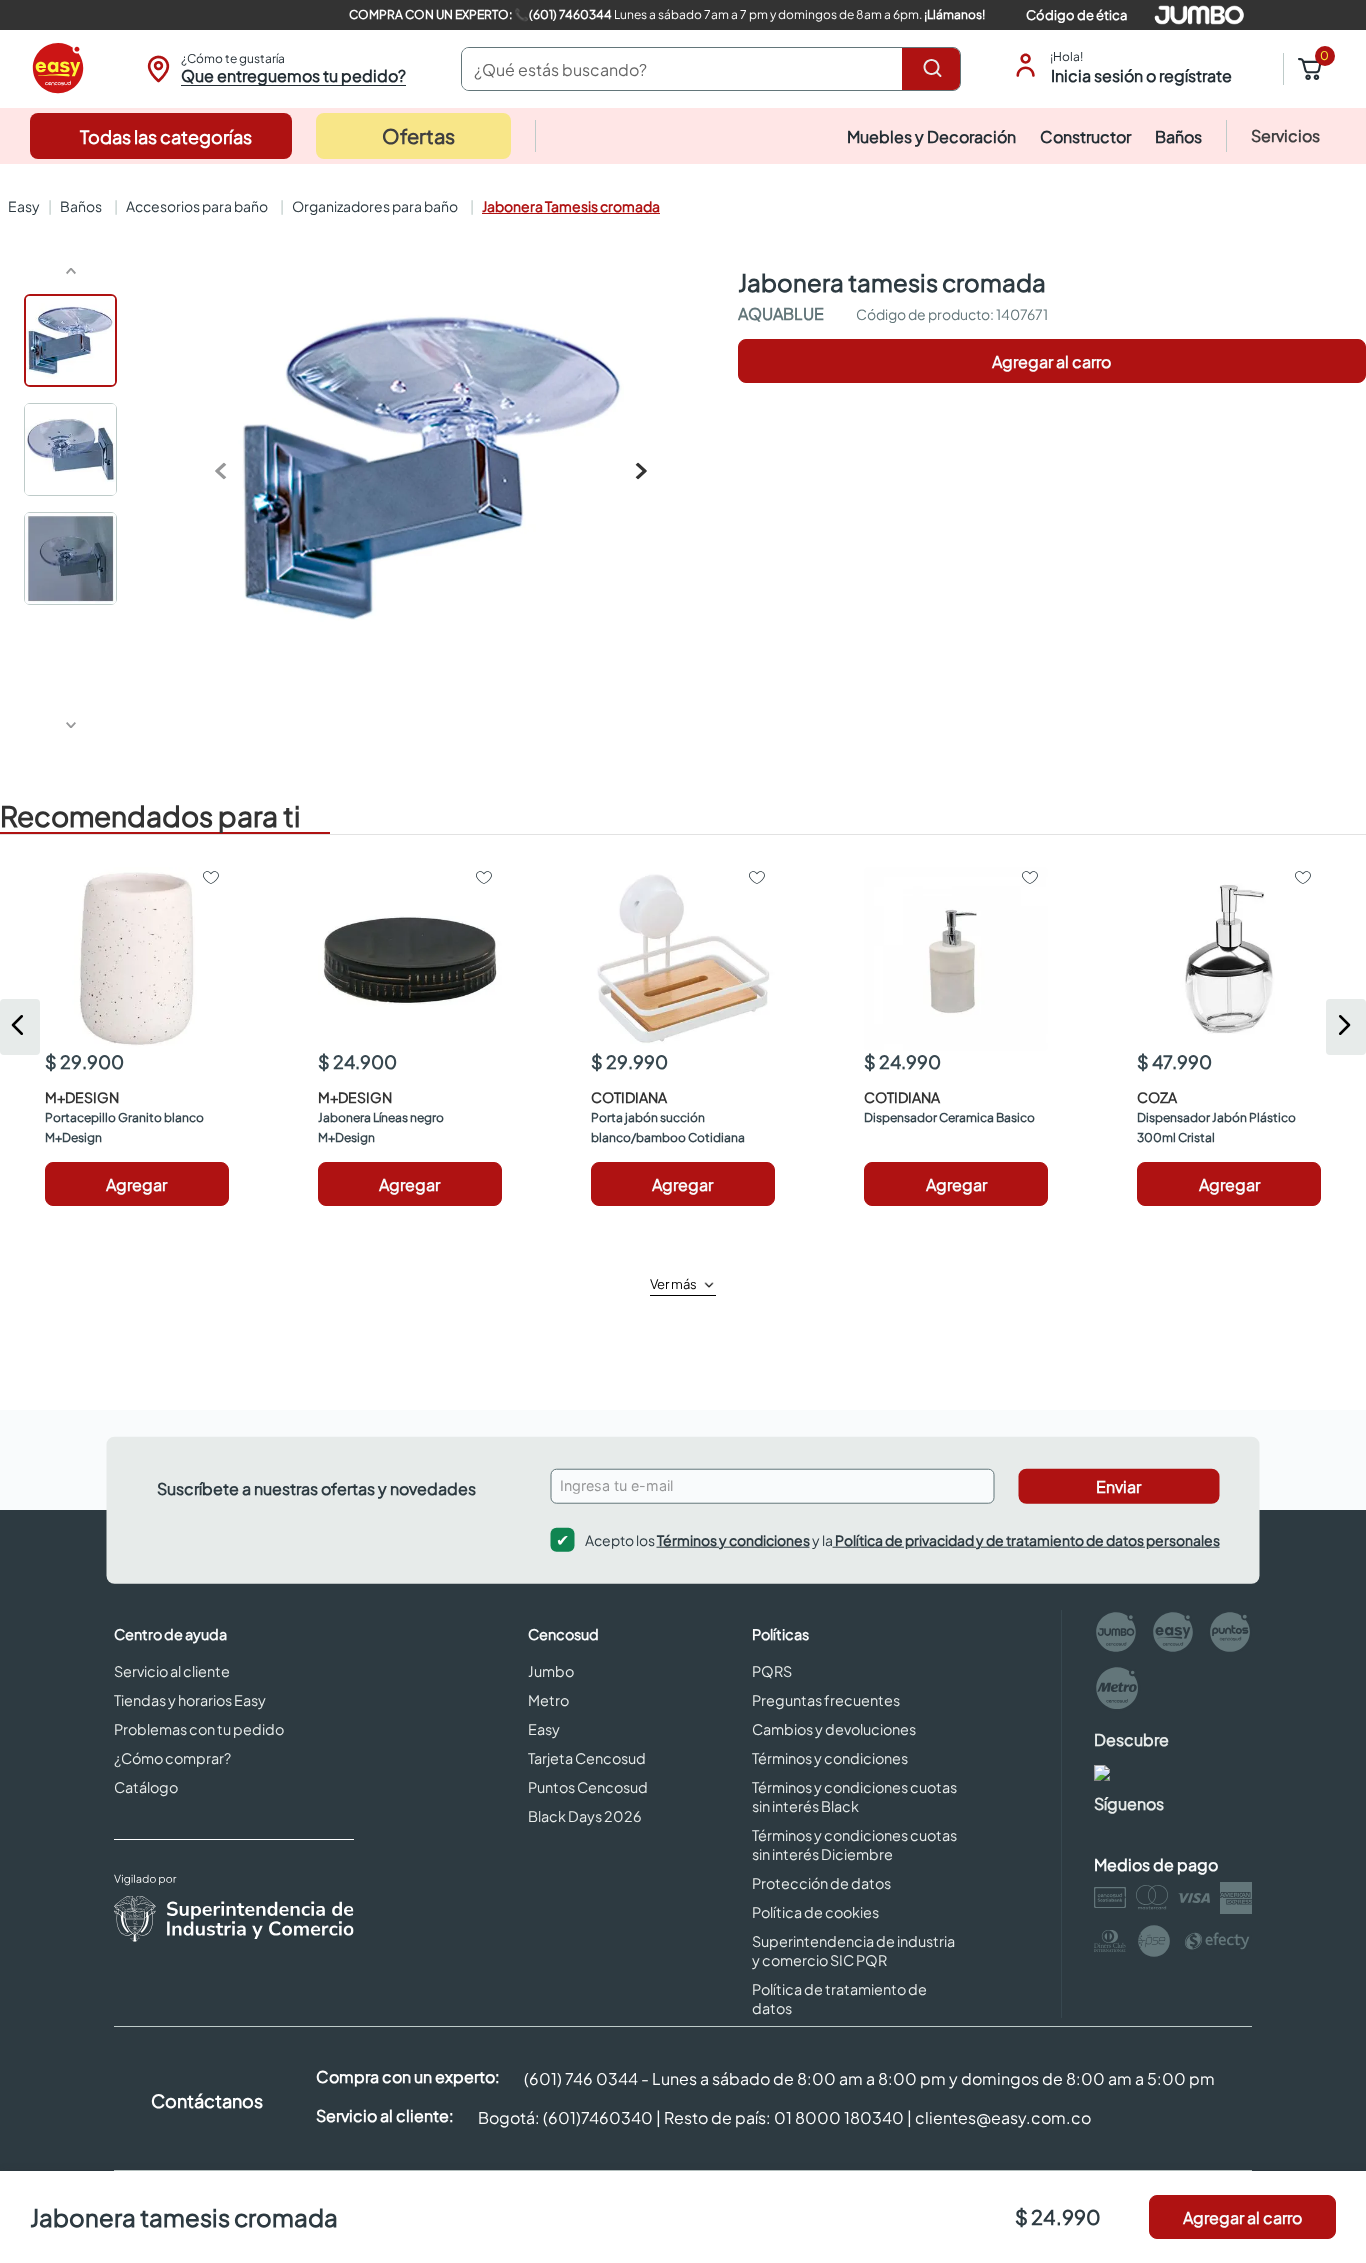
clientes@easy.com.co (1003, 2117)
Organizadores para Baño (375, 206)
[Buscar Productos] (936, 69)
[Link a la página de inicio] (22, 206)
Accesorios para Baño (197, 206)
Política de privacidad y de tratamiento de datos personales (1026, 1539)
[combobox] (711, 69)
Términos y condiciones (733, 1539)
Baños (81, 206)
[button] (273, 69)
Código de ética (1076, 15)
